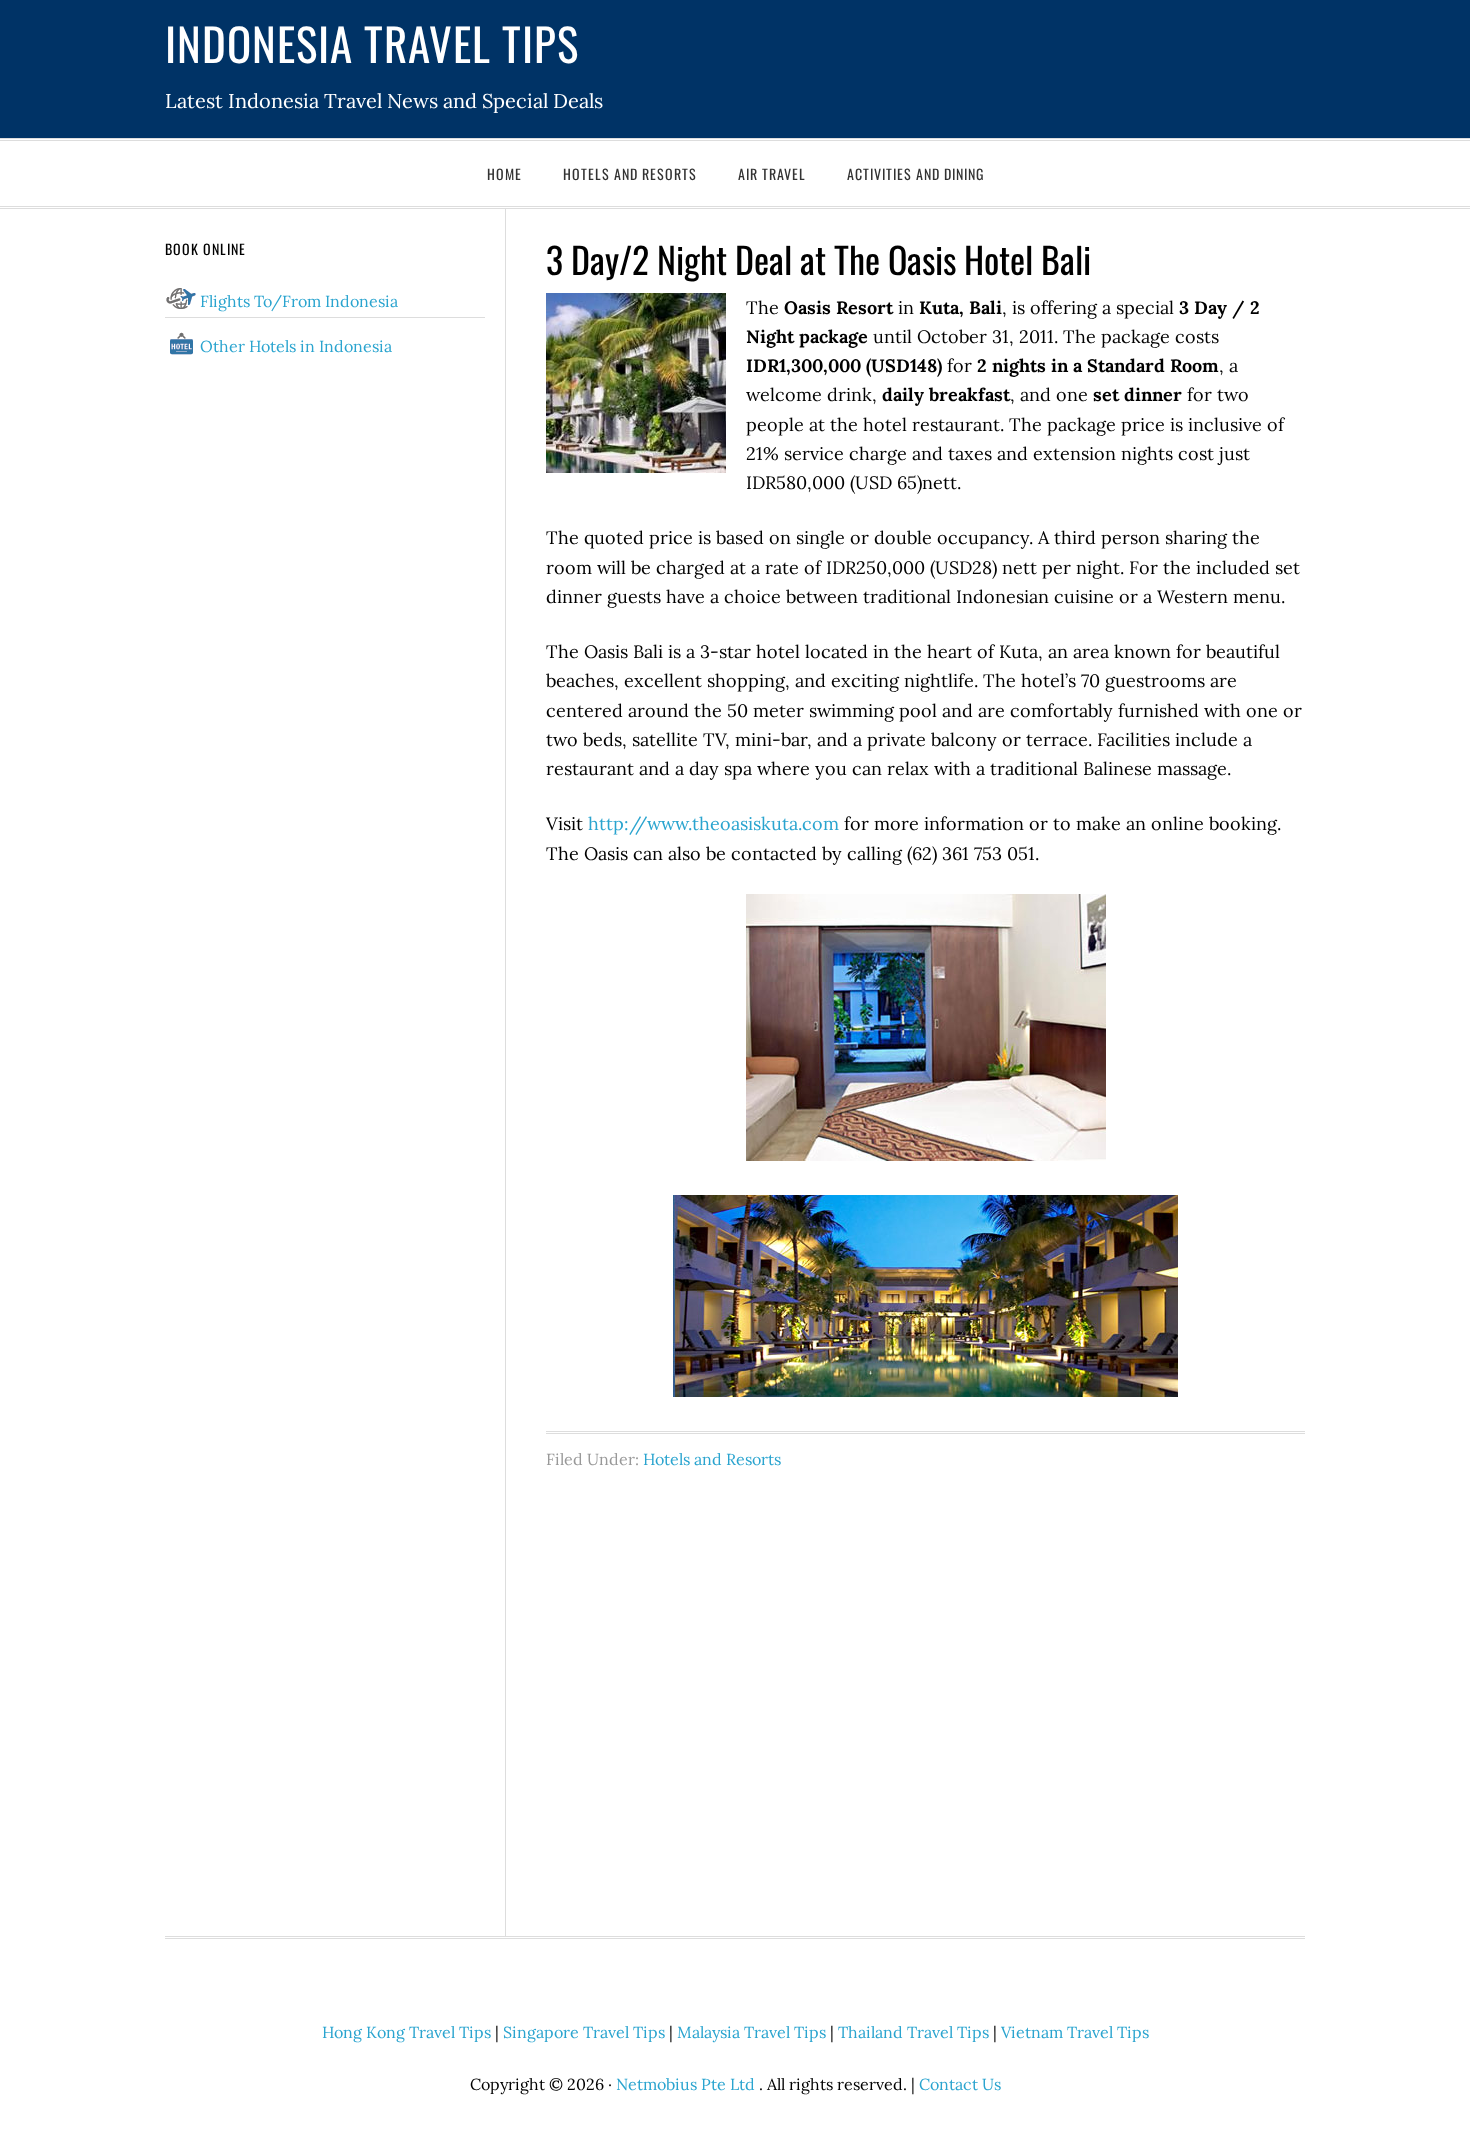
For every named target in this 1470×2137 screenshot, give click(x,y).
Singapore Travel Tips (584, 2032)
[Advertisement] (925, 1692)
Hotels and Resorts (712, 1459)
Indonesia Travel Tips (372, 42)
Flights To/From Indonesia (299, 301)
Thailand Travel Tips (913, 2032)
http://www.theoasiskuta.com (713, 823)
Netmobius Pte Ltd (685, 2084)
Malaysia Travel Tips (751, 2032)
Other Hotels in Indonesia (296, 346)
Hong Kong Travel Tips (406, 2032)
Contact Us (960, 2084)
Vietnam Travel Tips (1075, 2032)
